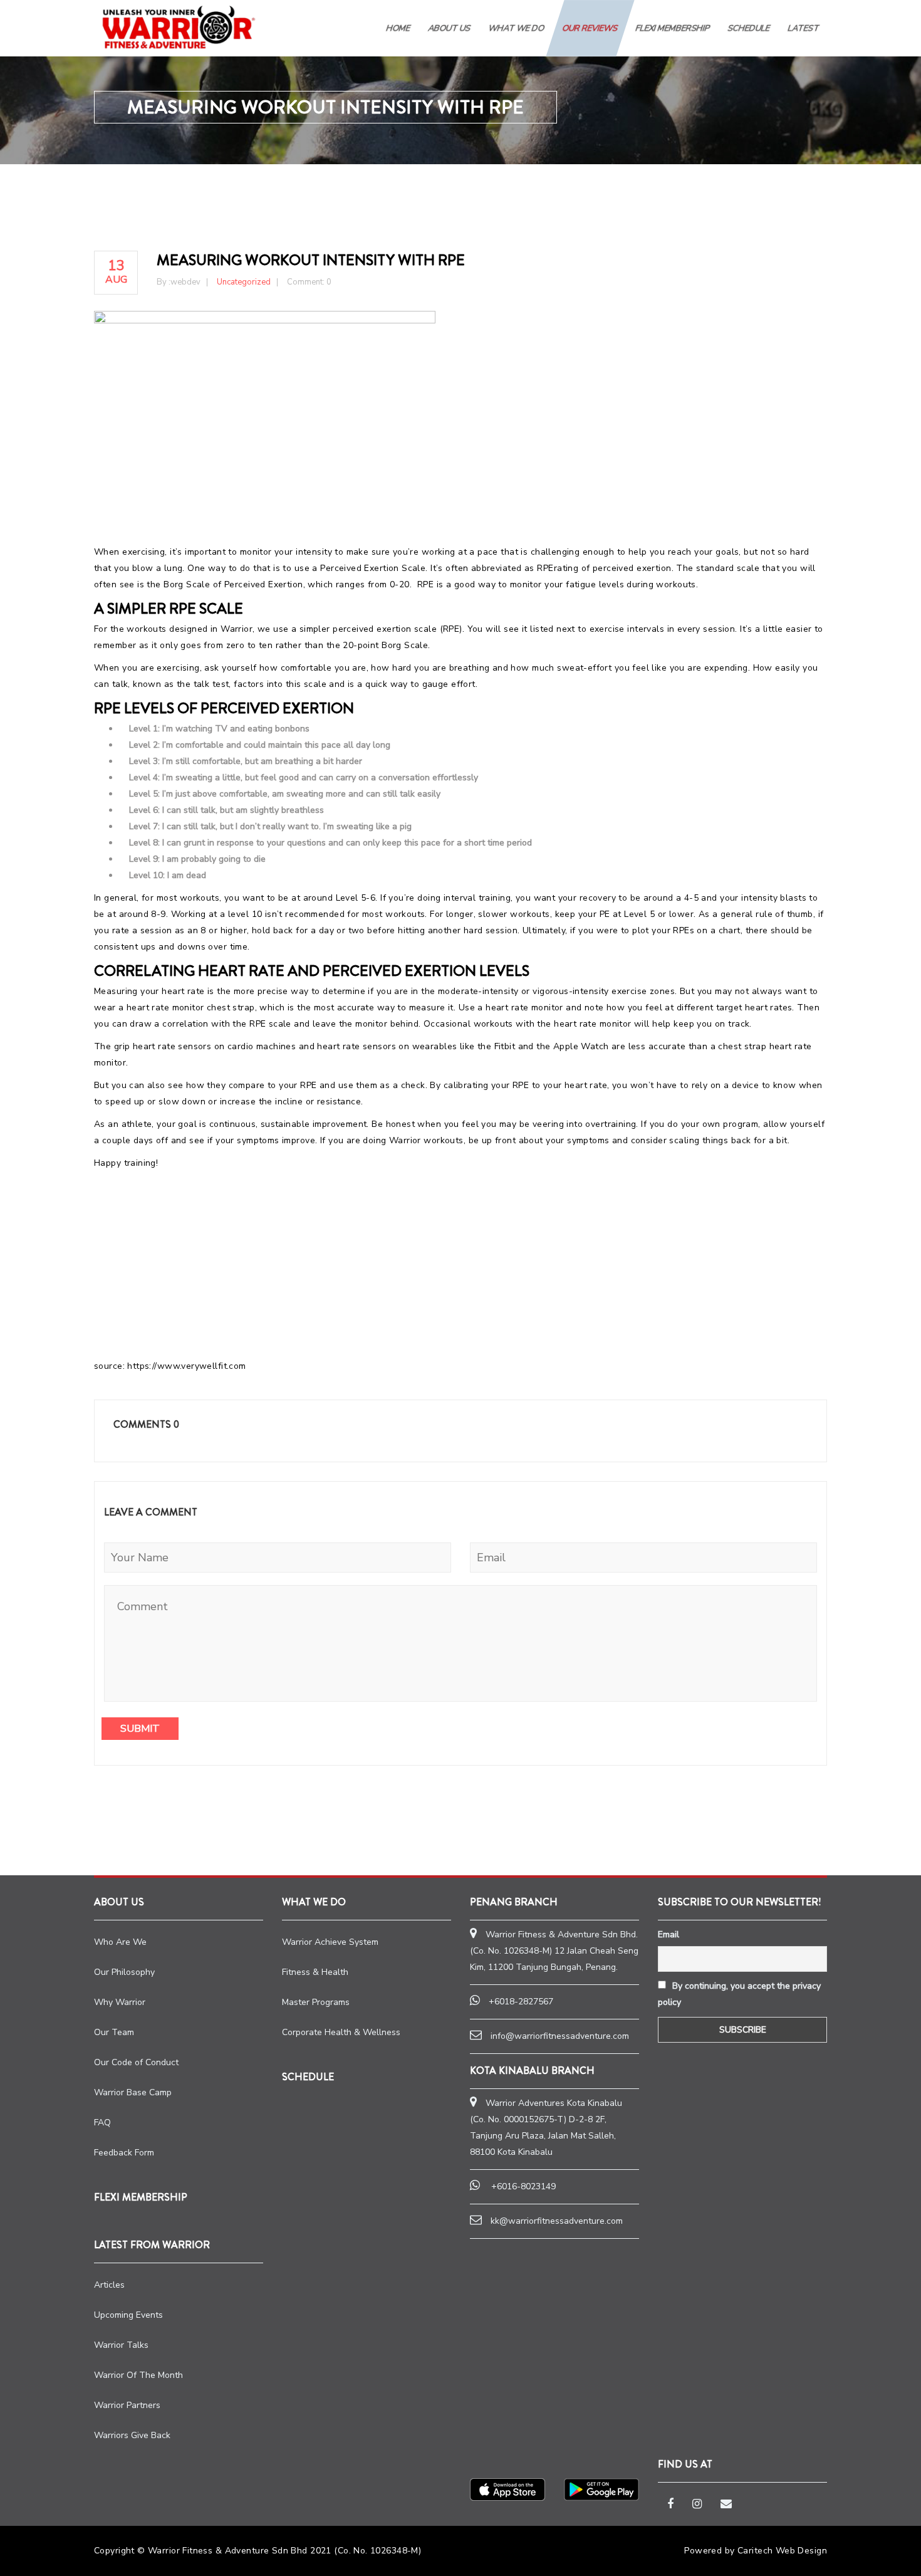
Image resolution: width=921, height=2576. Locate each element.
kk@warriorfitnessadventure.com (557, 2221)
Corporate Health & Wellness (341, 2032)
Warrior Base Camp (133, 2092)
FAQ (102, 2123)
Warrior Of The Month (138, 2375)
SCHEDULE (749, 28)
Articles (109, 2285)
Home (398, 28)
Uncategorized (244, 282)
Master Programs (316, 2002)
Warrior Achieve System (330, 1942)
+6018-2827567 (521, 2002)
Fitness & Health (315, 1972)
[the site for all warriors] (179, 27)
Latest (804, 28)
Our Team (114, 2032)
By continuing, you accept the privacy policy (739, 1994)
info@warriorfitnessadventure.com (560, 2036)
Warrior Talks (121, 2345)
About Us (450, 28)
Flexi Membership (673, 28)
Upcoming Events (128, 2315)
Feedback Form (124, 2153)
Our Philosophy (124, 1972)
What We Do (517, 28)
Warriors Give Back (132, 2435)
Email (669, 1935)
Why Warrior (120, 2002)
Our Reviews (590, 28)
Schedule (308, 2077)
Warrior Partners (127, 2405)
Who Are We (120, 1942)
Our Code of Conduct (136, 2062)
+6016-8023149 (523, 2186)
